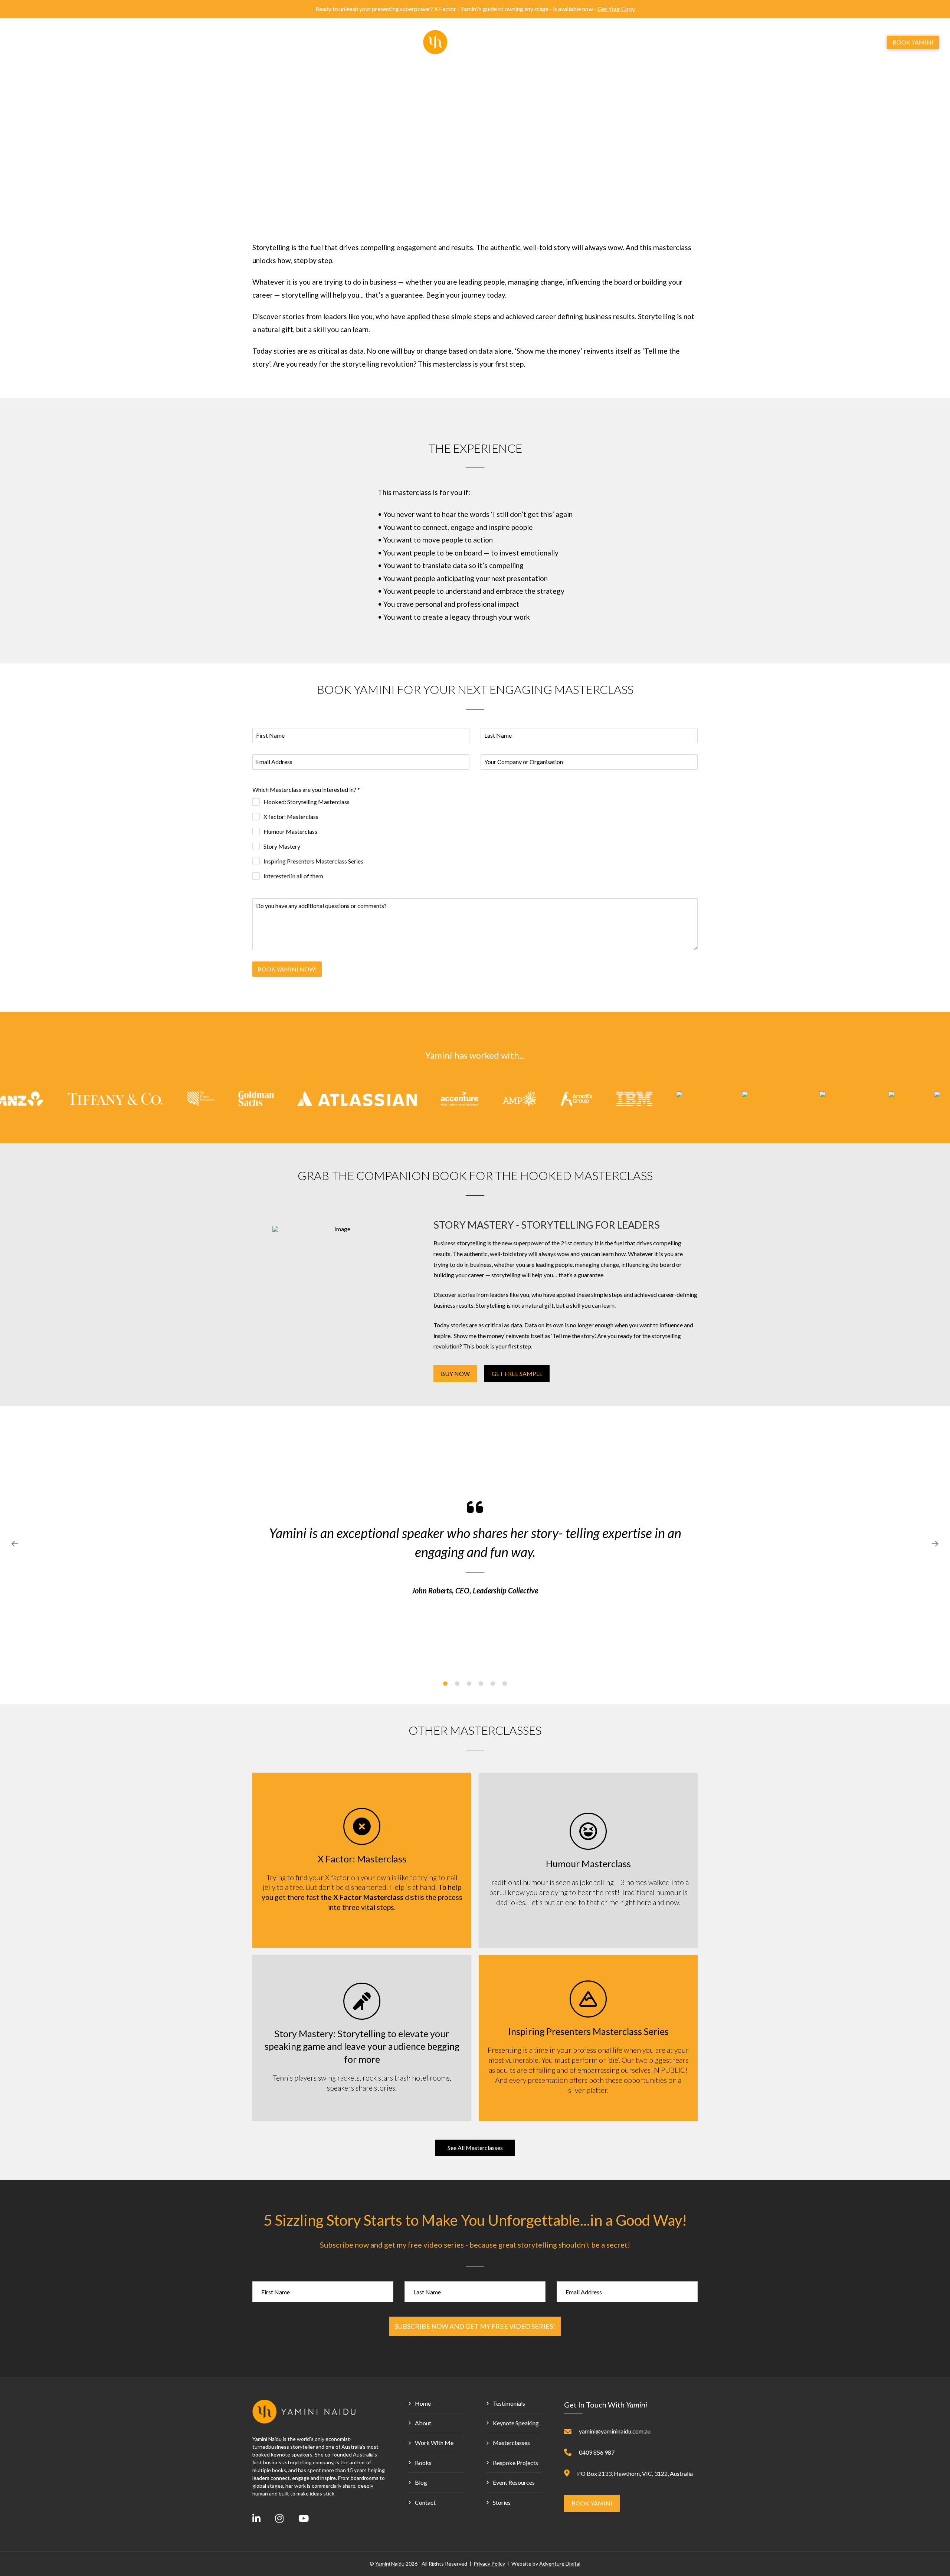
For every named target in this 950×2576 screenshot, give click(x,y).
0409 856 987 (597, 2452)
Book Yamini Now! (287, 969)
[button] (843, 42)
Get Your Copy (616, 9)
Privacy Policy (489, 2564)
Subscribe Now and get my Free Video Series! (475, 2326)
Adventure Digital (560, 2564)
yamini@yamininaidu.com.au (615, 2431)
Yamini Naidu (390, 2564)
